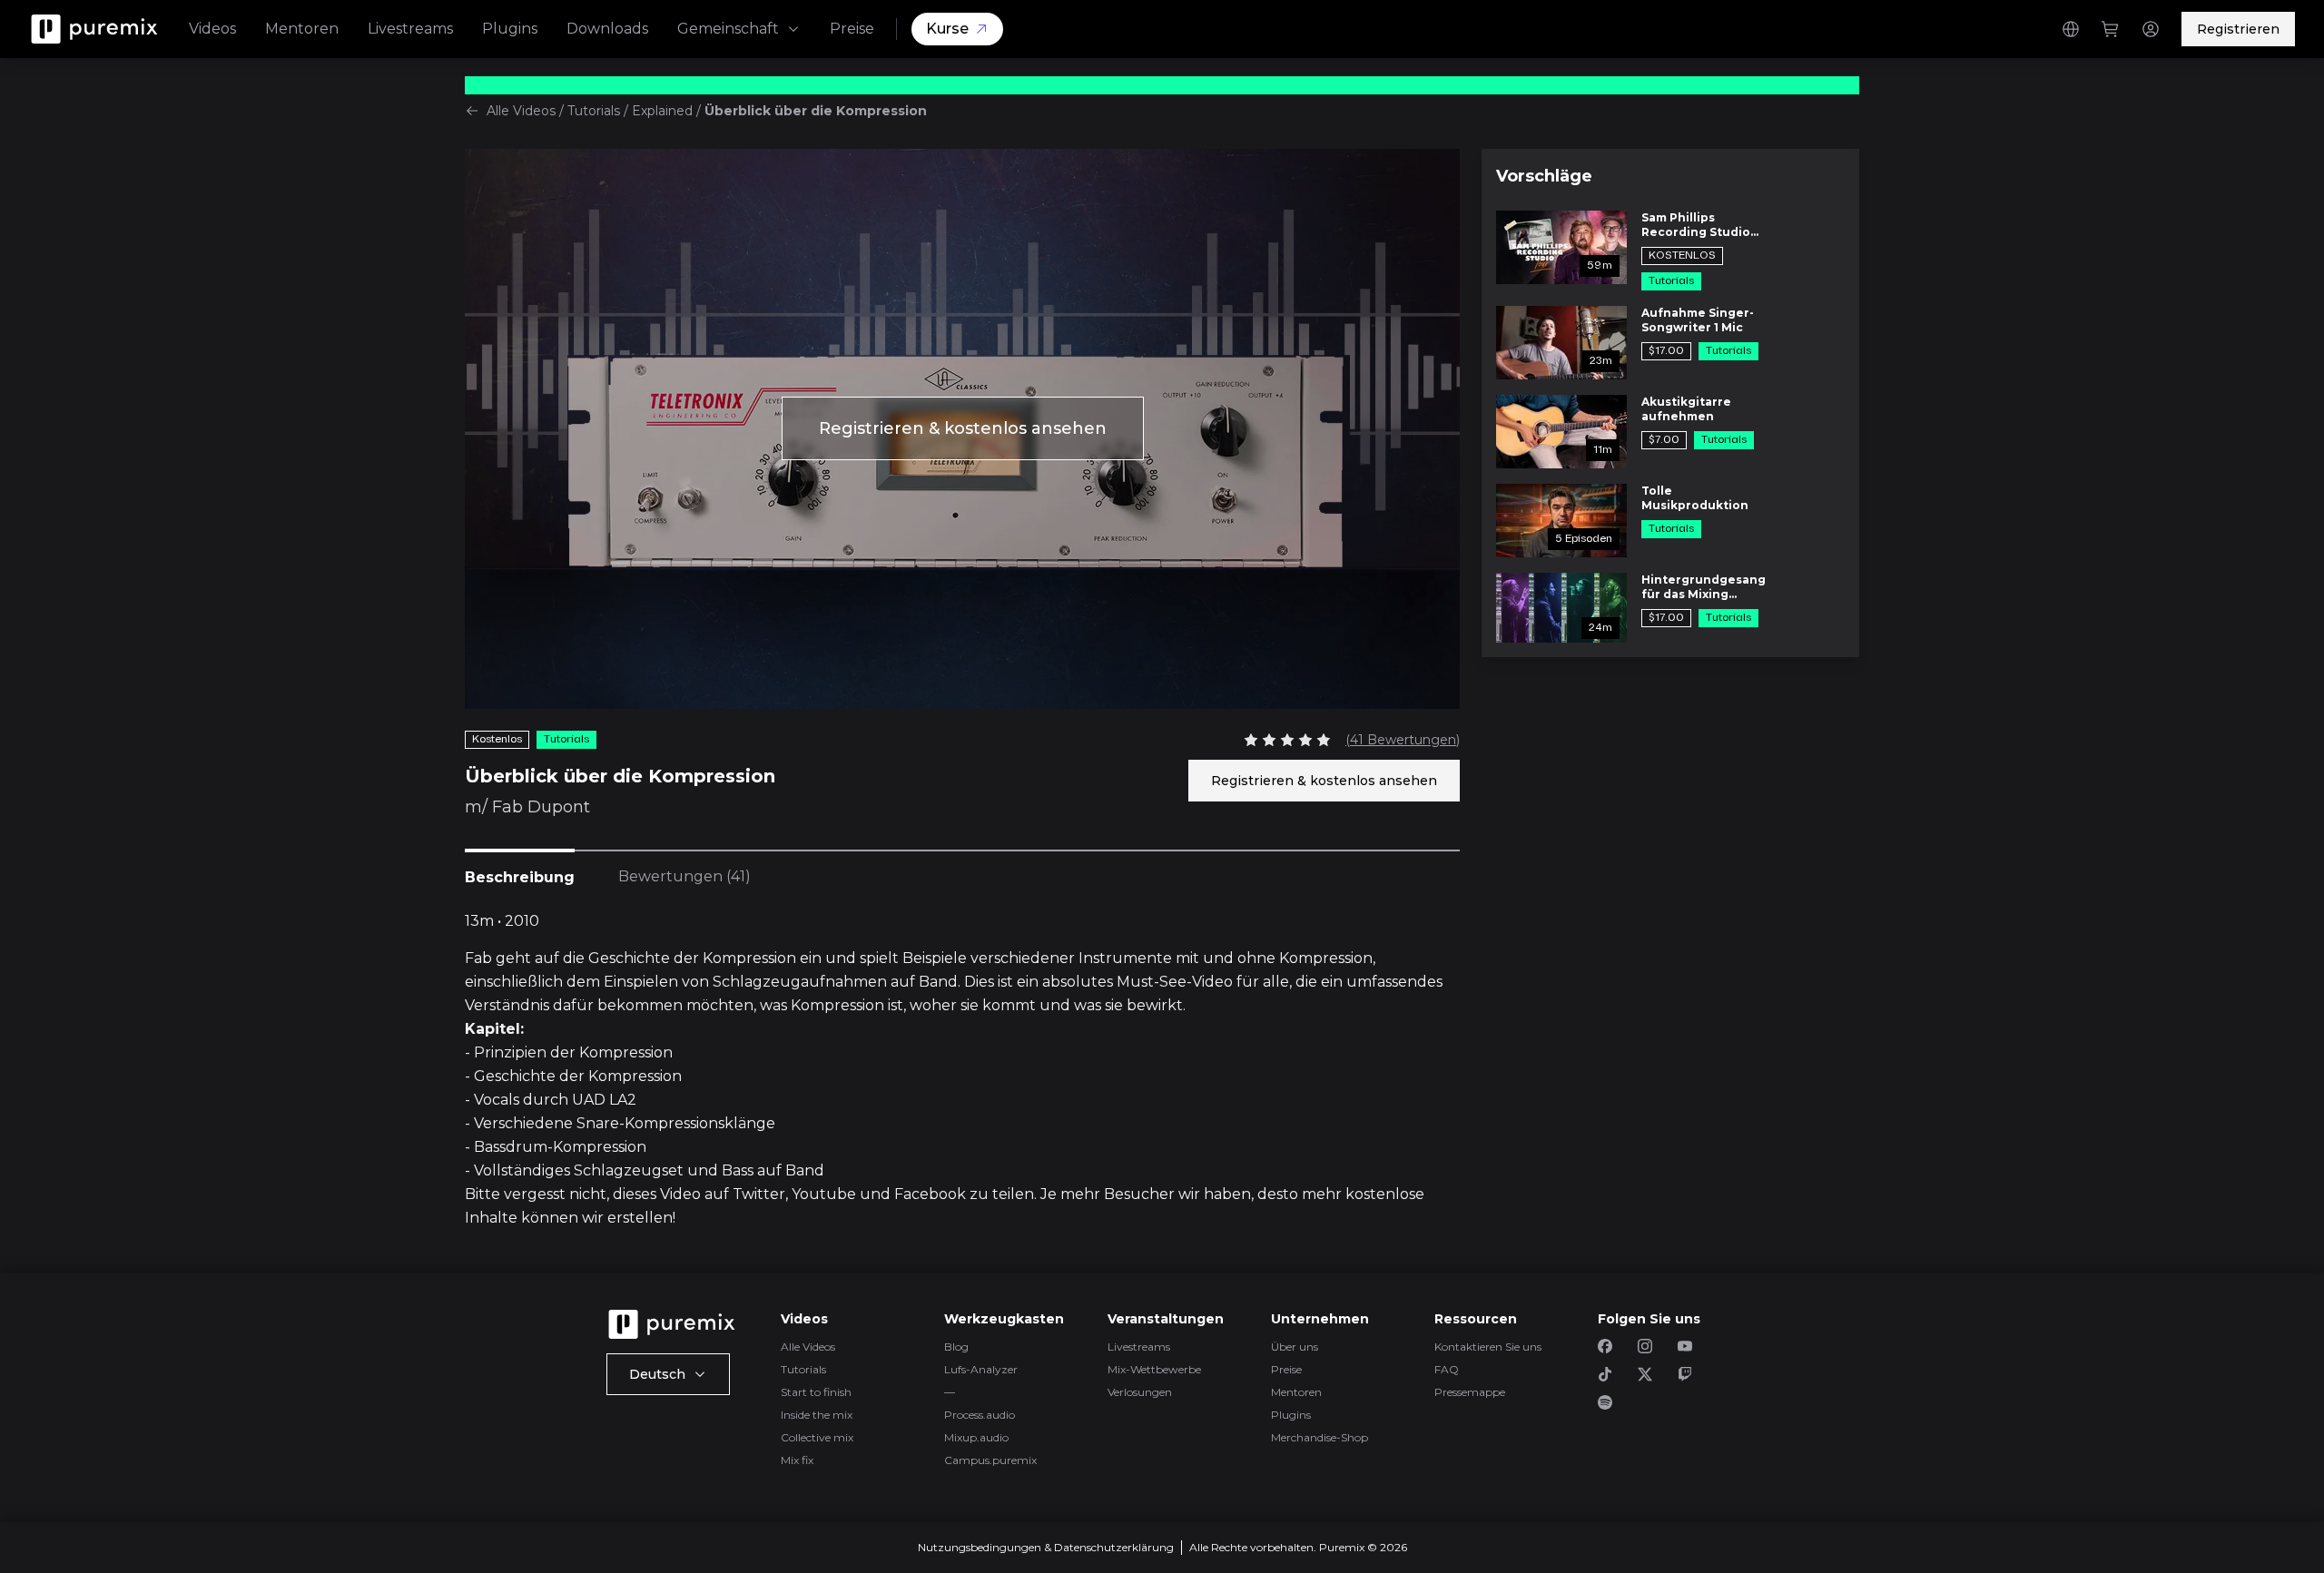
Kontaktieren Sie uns (1488, 1347)
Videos (212, 29)
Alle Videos (521, 111)
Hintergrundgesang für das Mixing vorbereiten (1704, 587)
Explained (662, 111)
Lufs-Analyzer (981, 1369)
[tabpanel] (962, 1070)
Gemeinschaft (728, 29)
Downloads (607, 29)
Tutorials (594, 111)
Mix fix (797, 1460)
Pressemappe (1470, 1392)
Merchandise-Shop (1320, 1437)
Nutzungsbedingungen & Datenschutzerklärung (1046, 1547)
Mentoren (302, 29)
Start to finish (816, 1392)
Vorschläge (1544, 176)
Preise (852, 29)
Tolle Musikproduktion (1695, 498)
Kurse (947, 29)
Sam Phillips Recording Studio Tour (1696, 225)
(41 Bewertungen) (1403, 740)
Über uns (1295, 1347)
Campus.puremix (990, 1460)
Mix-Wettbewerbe (1154, 1369)
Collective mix (817, 1437)
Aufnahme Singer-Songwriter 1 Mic (1698, 320)
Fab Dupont (541, 807)
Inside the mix (817, 1415)
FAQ (1447, 1369)
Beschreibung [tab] (520, 877)
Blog (956, 1347)
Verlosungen (1140, 1392)
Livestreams (410, 29)
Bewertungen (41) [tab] (684, 876)
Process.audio (980, 1415)
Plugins (510, 29)
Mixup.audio (976, 1437)
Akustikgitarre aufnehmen (1686, 409)
